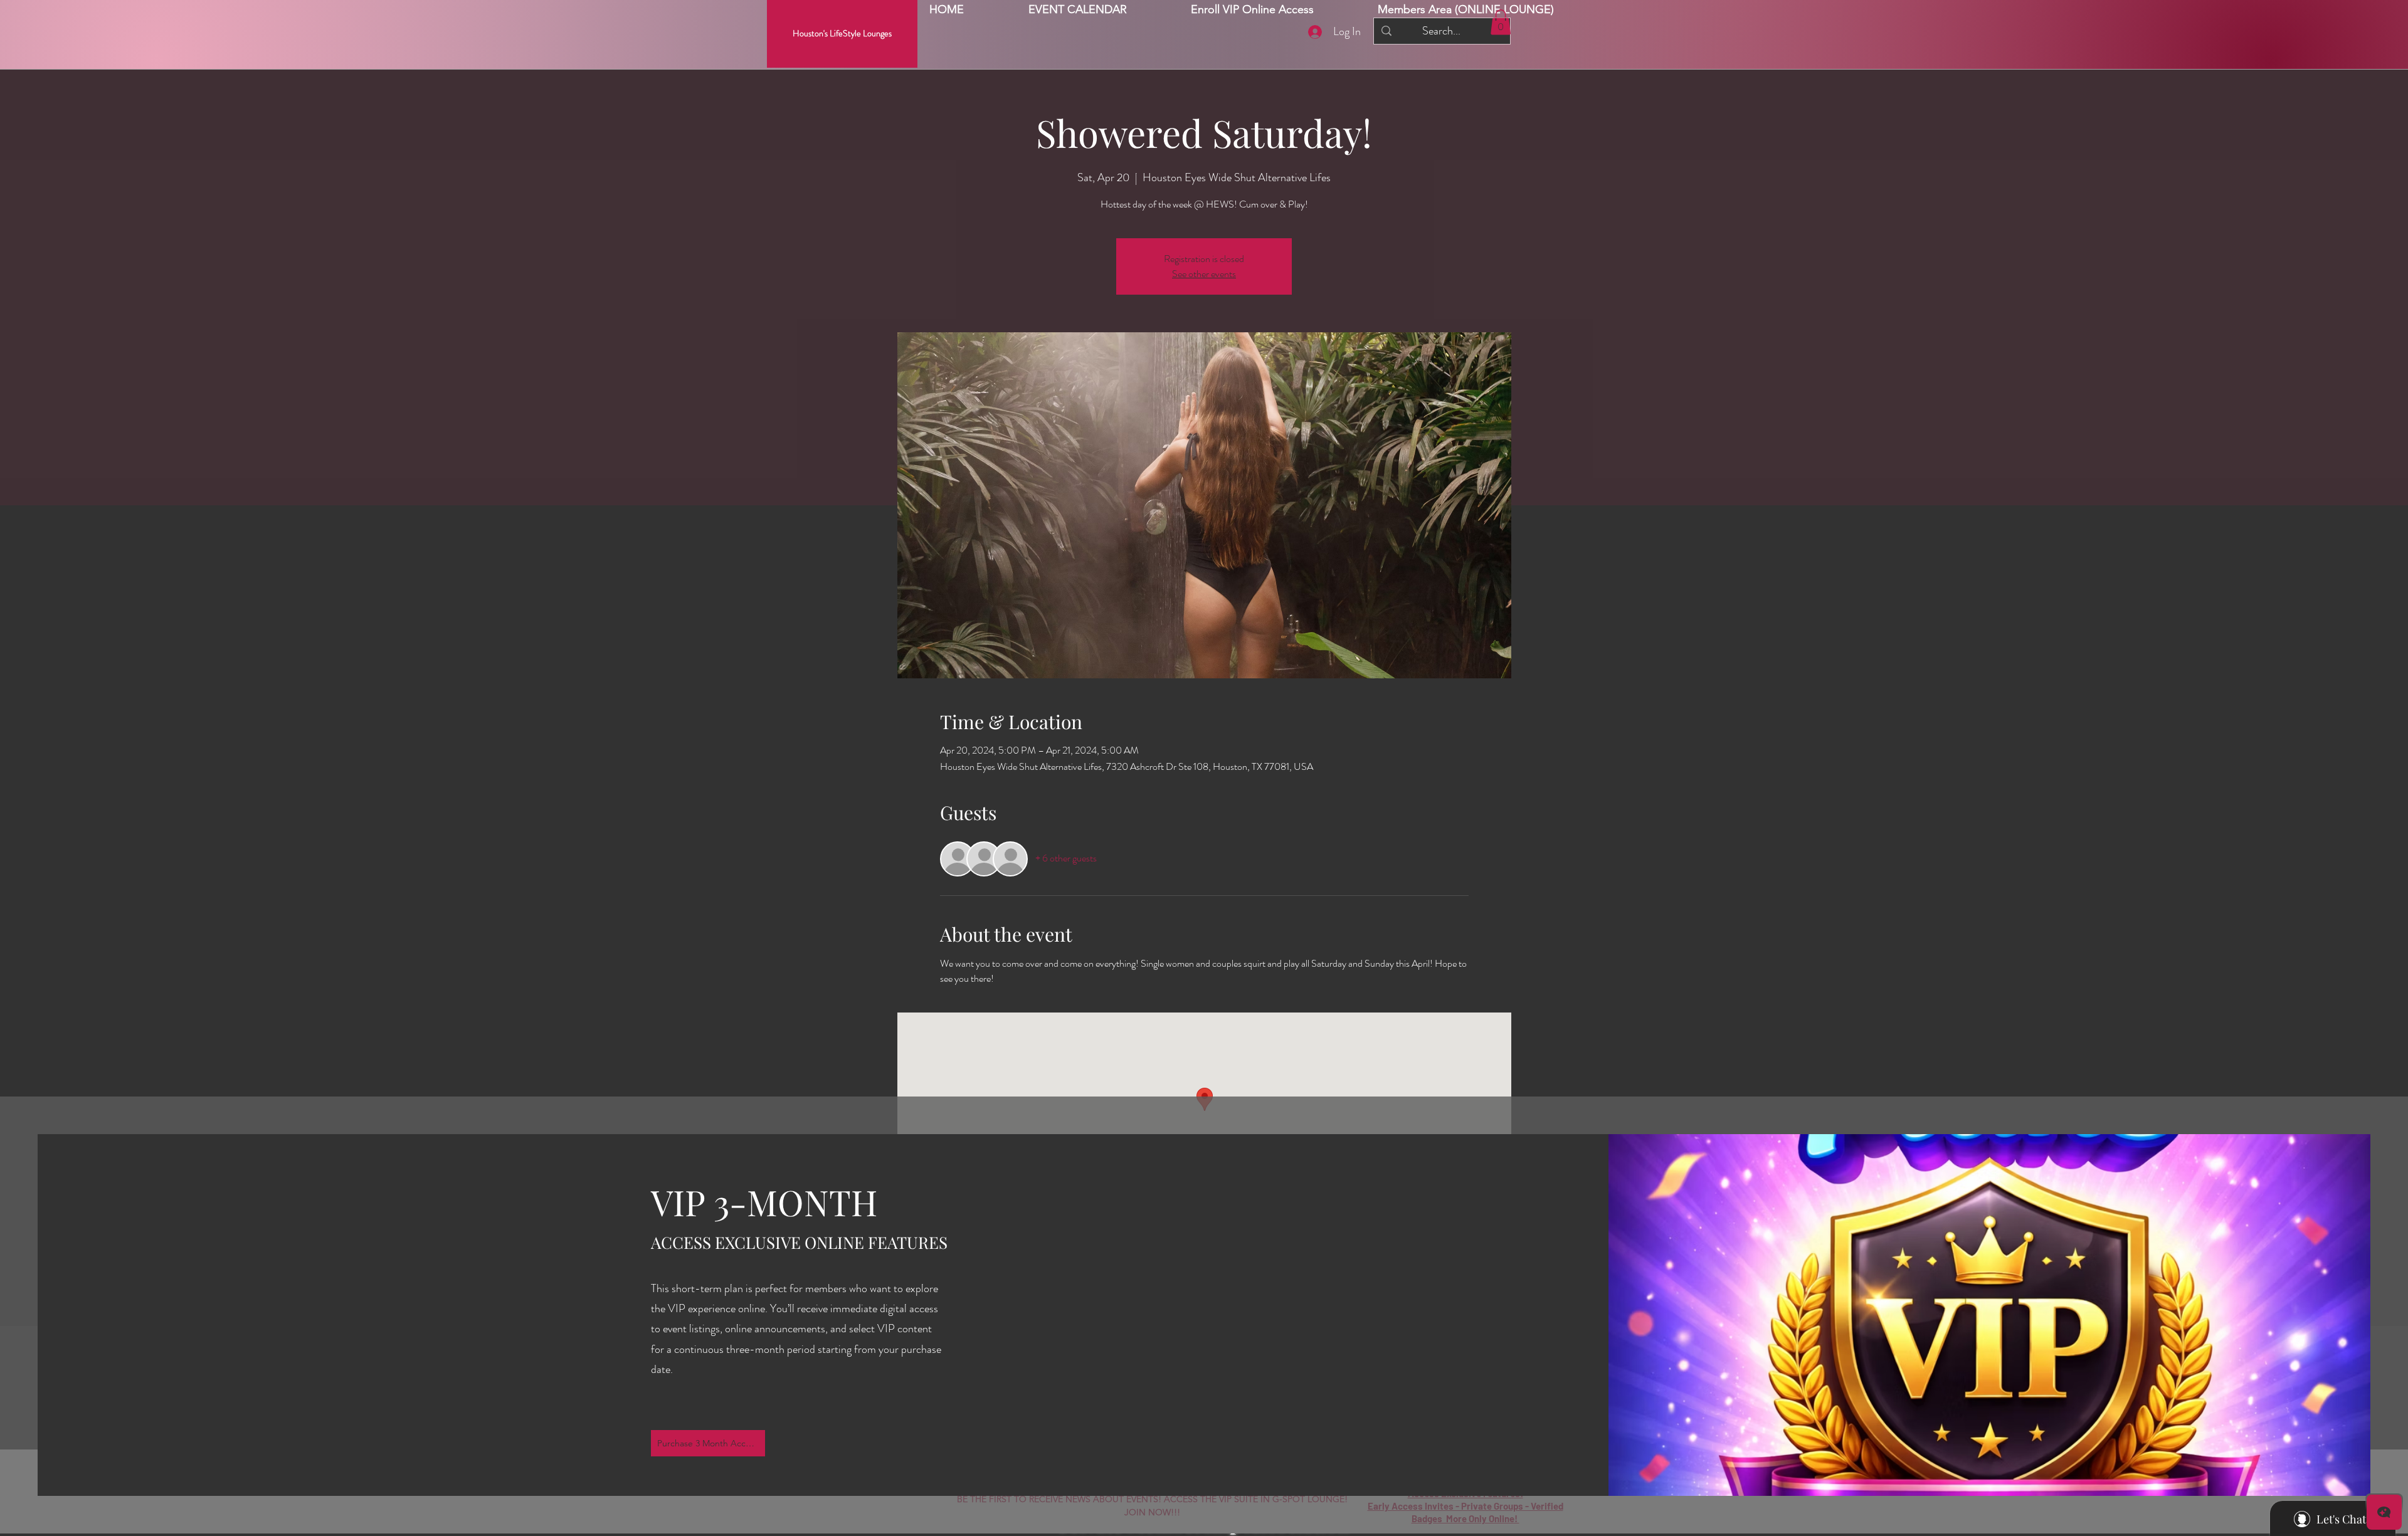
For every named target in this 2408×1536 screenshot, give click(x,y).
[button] (1466, 10)
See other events (1204, 274)
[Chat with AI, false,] (2384, 1512)
